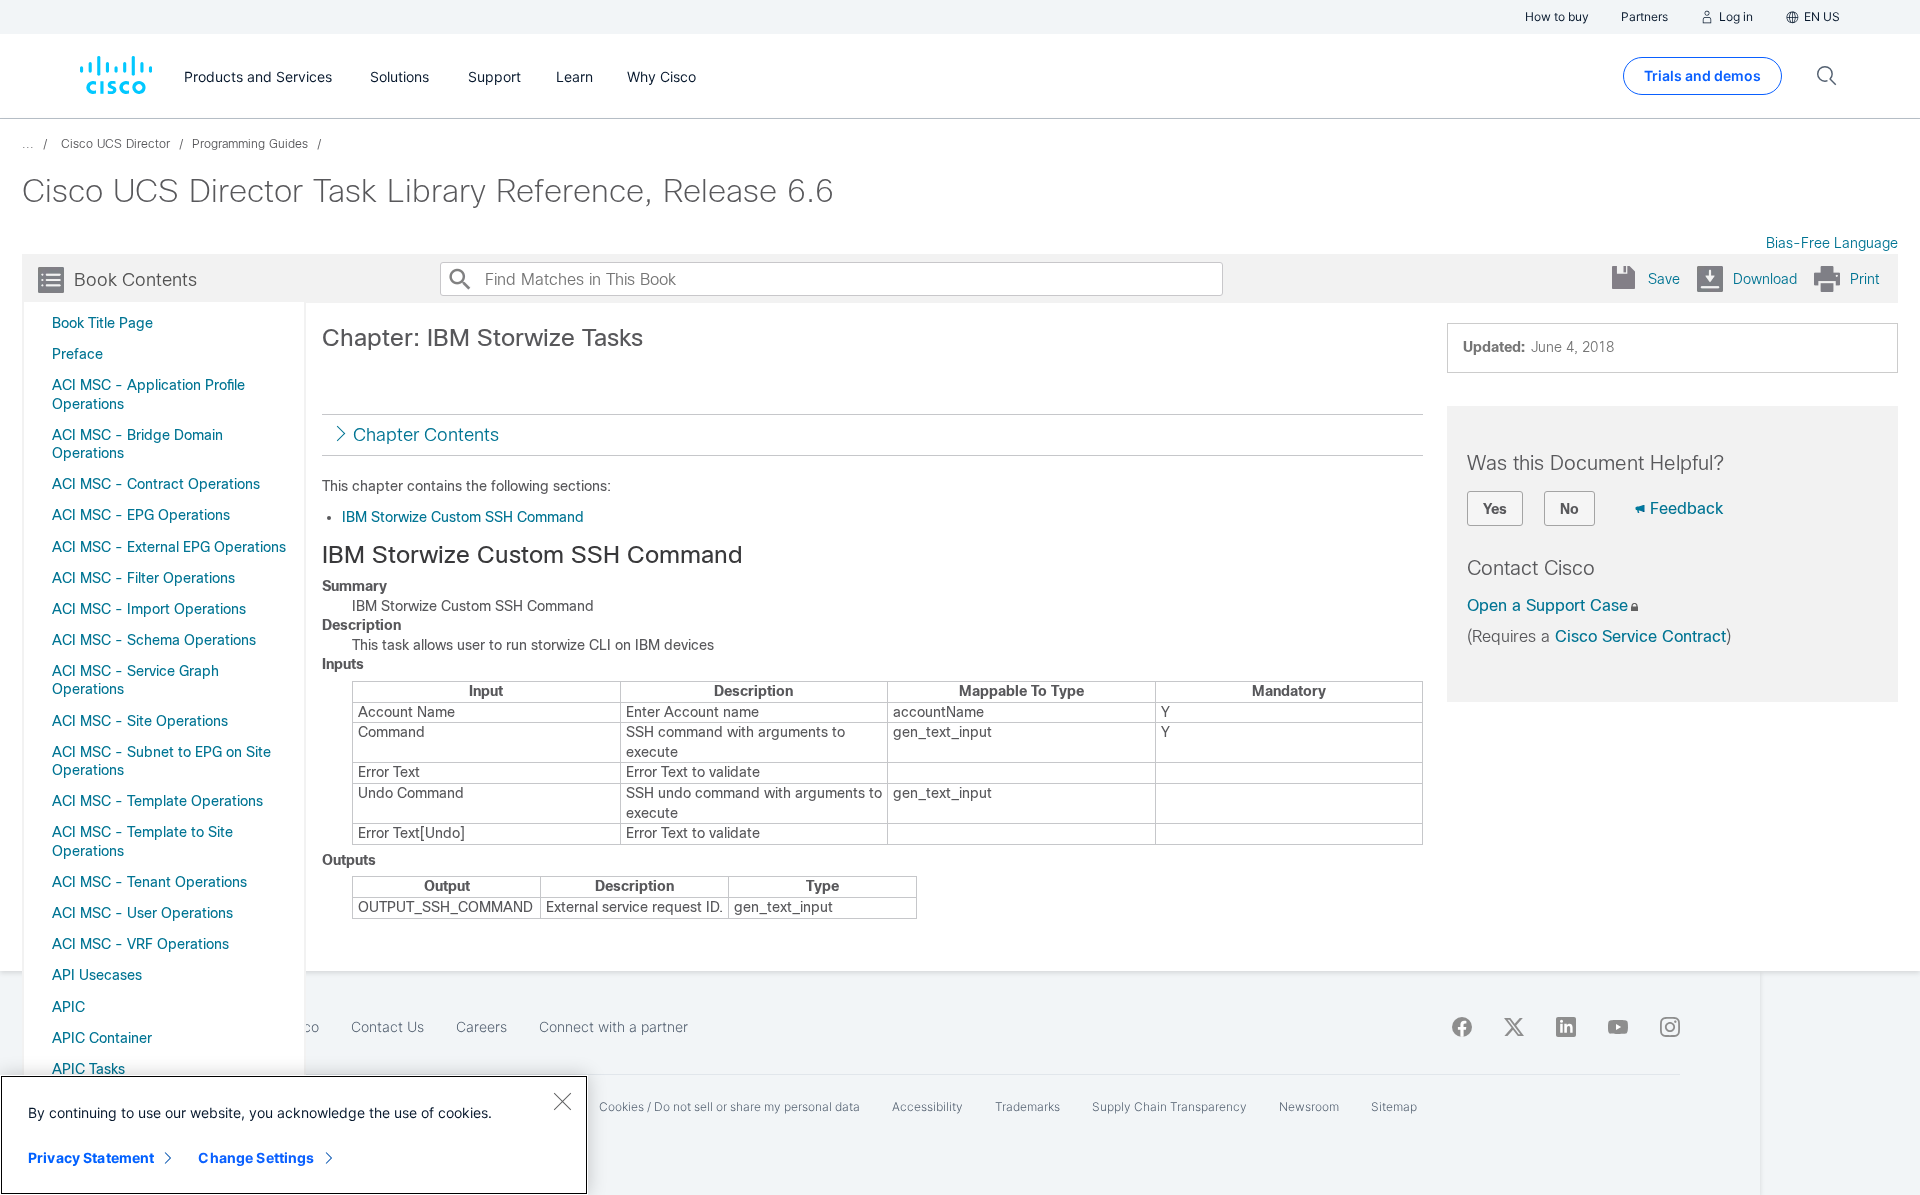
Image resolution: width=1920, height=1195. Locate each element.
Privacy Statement (91, 1157)
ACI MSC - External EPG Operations (169, 547)
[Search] (459, 279)
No (1569, 509)
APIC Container (102, 1038)
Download (1765, 279)
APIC (68, 1007)
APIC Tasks (88, 1069)
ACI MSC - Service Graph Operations (135, 680)
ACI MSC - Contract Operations (156, 484)
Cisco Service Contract (1640, 636)
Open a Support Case (1547, 605)
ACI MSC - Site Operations (140, 721)
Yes (1495, 509)
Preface (77, 354)
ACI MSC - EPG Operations (141, 515)
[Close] (562, 1101)
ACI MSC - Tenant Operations (149, 882)
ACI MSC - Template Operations (157, 801)
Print (1864, 279)
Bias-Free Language (1832, 243)
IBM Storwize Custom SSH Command (463, 517)
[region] (294, 1135)
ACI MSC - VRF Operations (140, 944)
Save (1664, 279)
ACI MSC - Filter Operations (143, 578)
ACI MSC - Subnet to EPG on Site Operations (161, 761)
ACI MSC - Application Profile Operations (148, 394)
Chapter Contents (426, 435)
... (28, 144)
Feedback (1686, 508)
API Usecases (97, 975)
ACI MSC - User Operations (142, 913)
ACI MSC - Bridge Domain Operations (137, 444)
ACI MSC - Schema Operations (154, 640)
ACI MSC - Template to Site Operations (142, 841)
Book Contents (135, 280)
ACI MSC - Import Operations (149, 609)
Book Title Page (102, 323)
